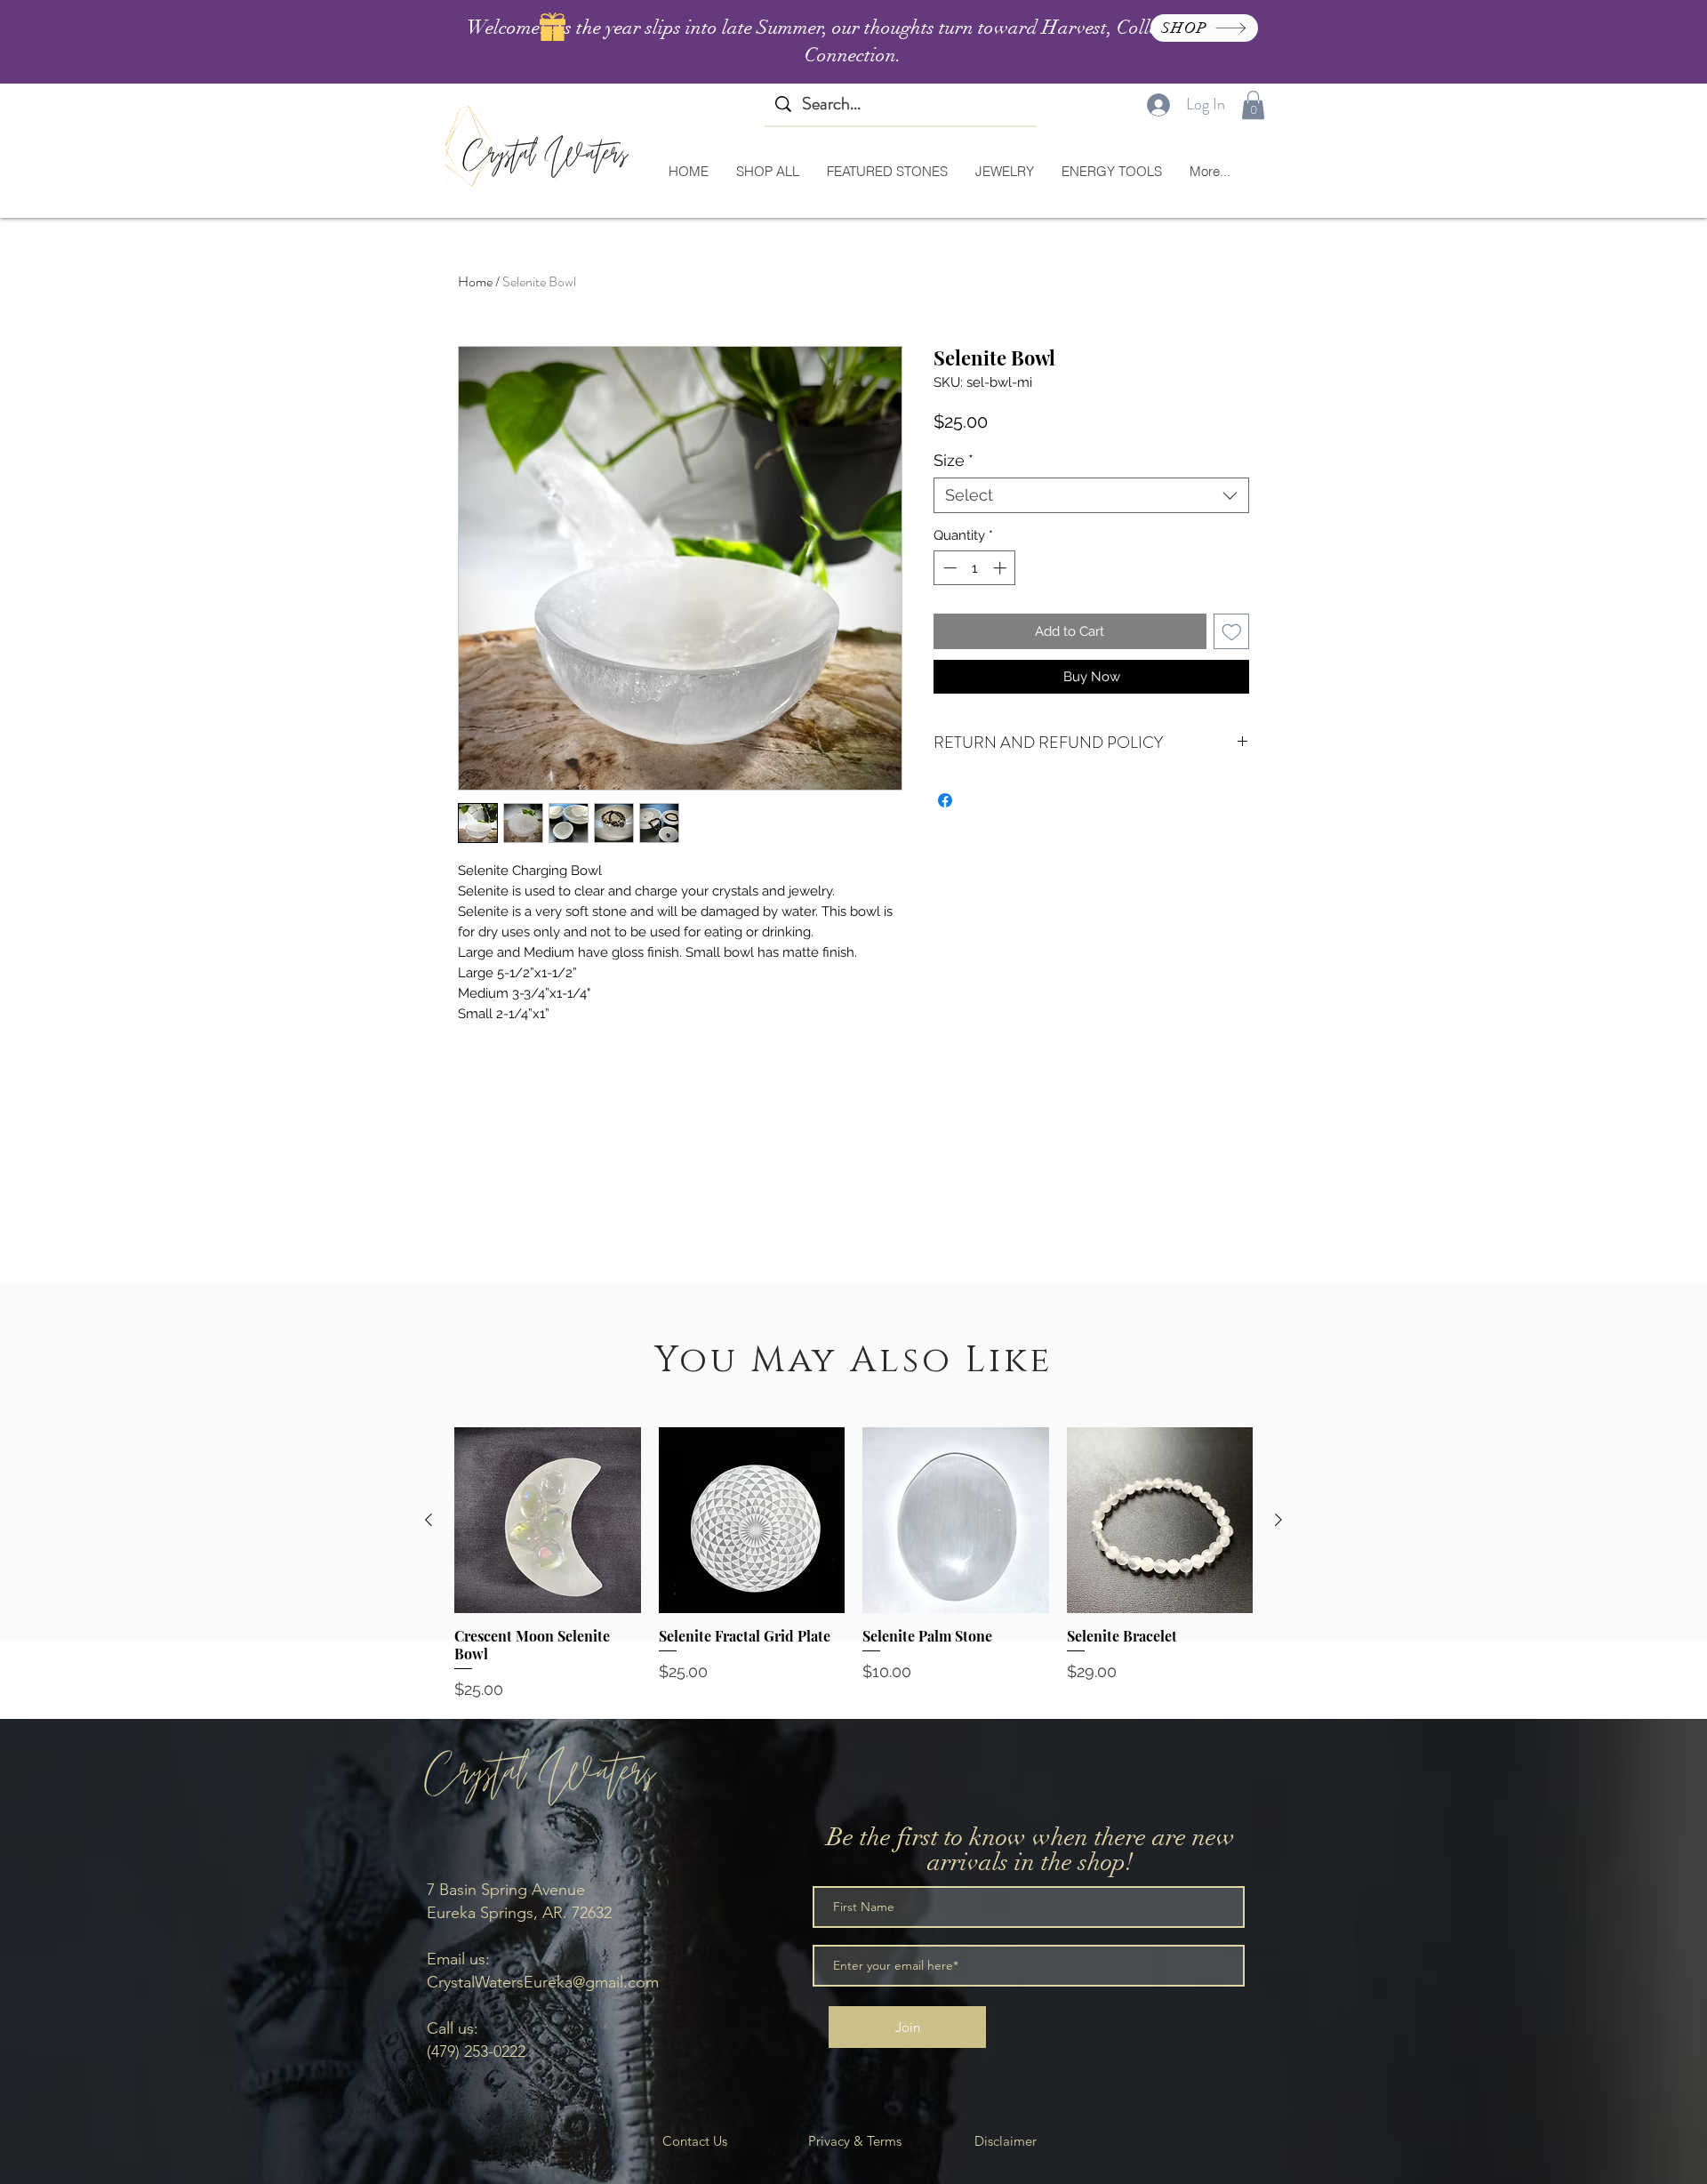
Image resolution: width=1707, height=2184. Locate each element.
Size (954, 460)
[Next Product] (1278, 1520)
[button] (1253, 105)
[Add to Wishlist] (1232, 632)
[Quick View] (548, 1521)
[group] (853, 1564)
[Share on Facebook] (945, 800)
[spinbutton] (975, 568)
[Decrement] (948, 568)
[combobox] (1091, 495)
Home (475, 281)
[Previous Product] (429, 1520)
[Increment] (1002, 568)
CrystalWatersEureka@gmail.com (543, 1982)
